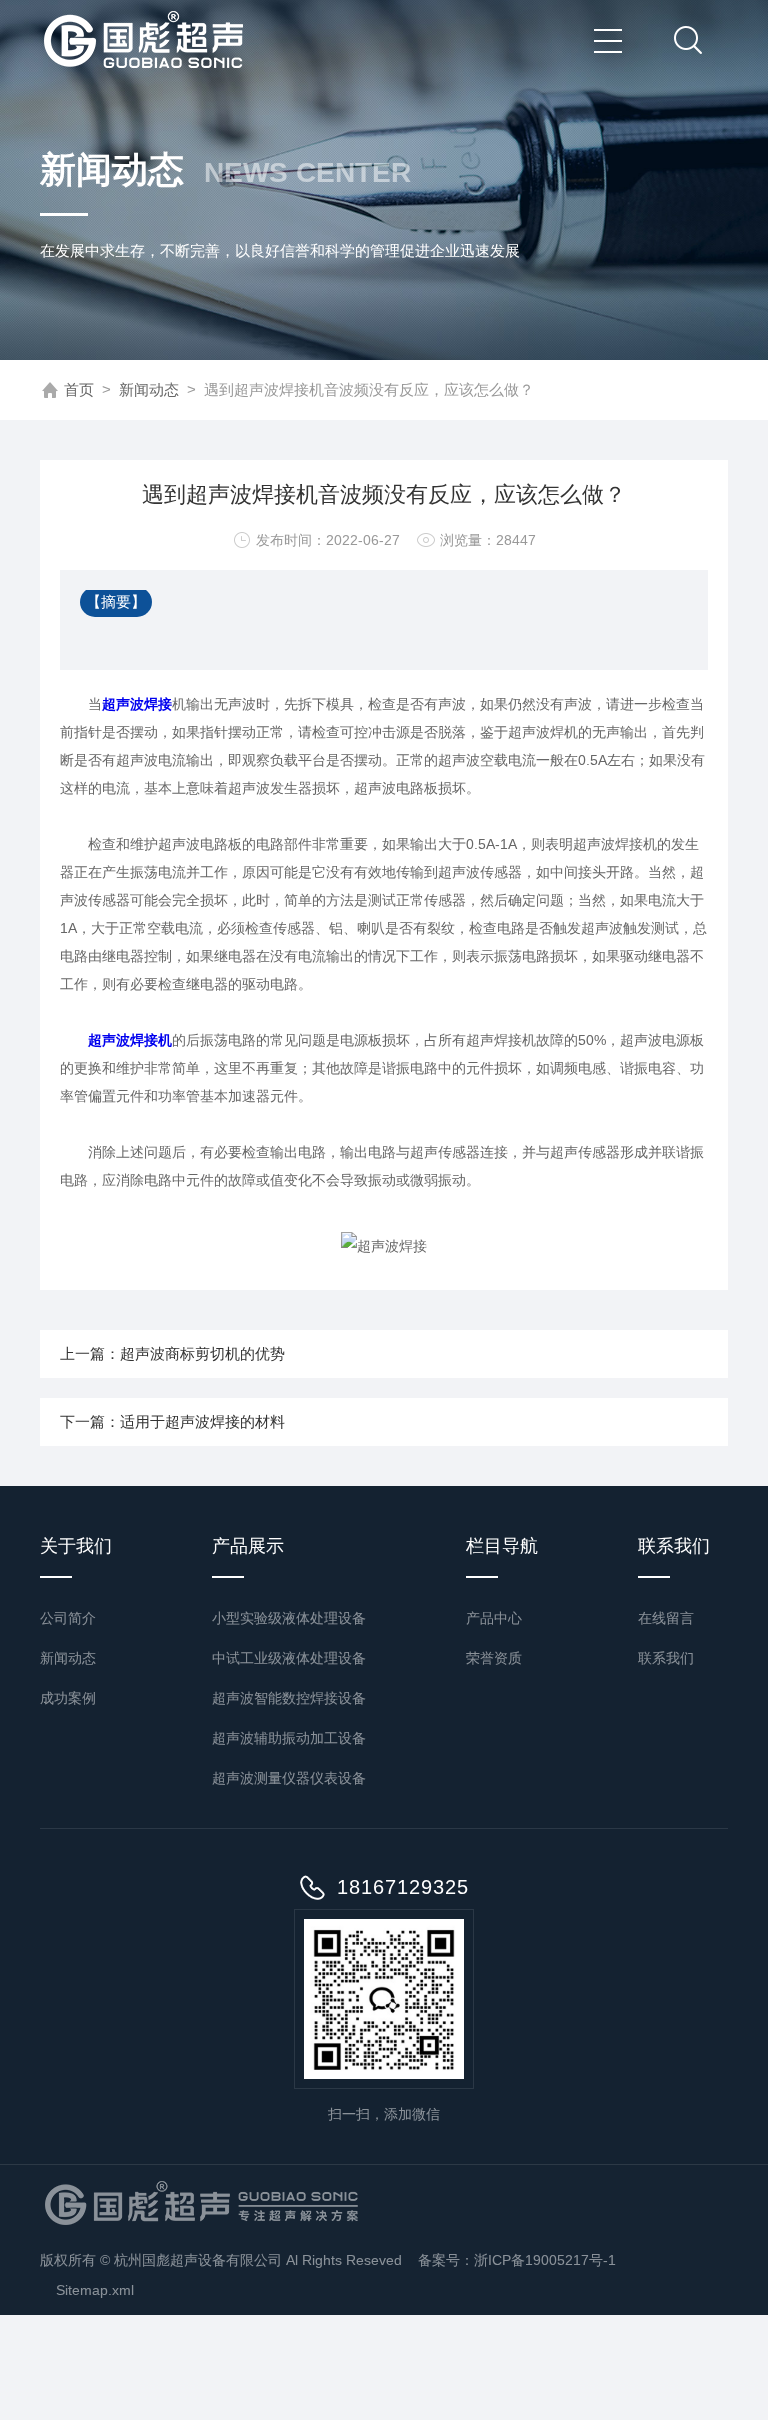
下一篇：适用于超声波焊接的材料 (172, 1421)
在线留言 (666, 1618)
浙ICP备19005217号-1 (545, 2260)
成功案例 (68, 1698)
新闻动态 (149, 389)
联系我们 (666, 1658)
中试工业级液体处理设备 (289, 1658)
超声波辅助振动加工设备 (289, 1738)
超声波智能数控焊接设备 (289, 1698)
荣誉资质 (494, 1658)
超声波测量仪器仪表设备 (289, 1778)
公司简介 (68, 1618)
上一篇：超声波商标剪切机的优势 (172, 1353)
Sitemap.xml (95, 2290)
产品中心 (494, 1618)
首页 (79, 389)
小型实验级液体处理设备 (289, 1618)
